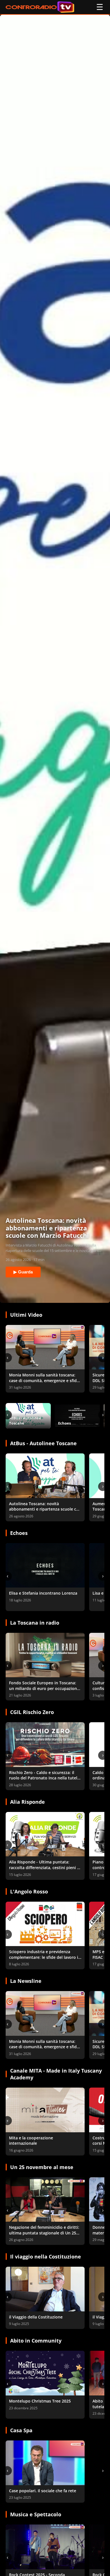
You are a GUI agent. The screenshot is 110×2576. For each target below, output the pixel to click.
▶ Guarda (23, 1272)
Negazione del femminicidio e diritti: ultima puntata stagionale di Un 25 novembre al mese (44, 2233)
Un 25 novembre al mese (42, 2167)
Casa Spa (21, 2430)
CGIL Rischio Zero (32, 1712)
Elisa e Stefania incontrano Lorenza (43, 1593)
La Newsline (26, 1981)
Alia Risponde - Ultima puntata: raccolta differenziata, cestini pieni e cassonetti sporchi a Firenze (44, 1867)
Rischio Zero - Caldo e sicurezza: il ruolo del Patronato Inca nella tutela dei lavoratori (44, 1778)
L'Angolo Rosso (29, 1891)
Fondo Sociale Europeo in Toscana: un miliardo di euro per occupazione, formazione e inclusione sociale (45, 1688)
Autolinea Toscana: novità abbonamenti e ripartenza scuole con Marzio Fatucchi (45, 1509)
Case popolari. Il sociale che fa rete (43, 2491)
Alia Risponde (27, 1802)
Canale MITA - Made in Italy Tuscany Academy (56, 2074)
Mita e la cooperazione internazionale (31, 2141)
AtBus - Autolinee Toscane (43, 1443)
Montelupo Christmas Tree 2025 (40, 2401)
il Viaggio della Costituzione (36, 2317)
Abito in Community (36, 2341)
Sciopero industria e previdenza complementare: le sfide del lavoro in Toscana (45, 1957)
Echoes (19, 1533)
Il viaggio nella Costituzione (46, 2257)
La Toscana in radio (35, 1623)
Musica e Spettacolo (36, 2514)
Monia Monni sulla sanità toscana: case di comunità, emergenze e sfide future (44, 1380)
